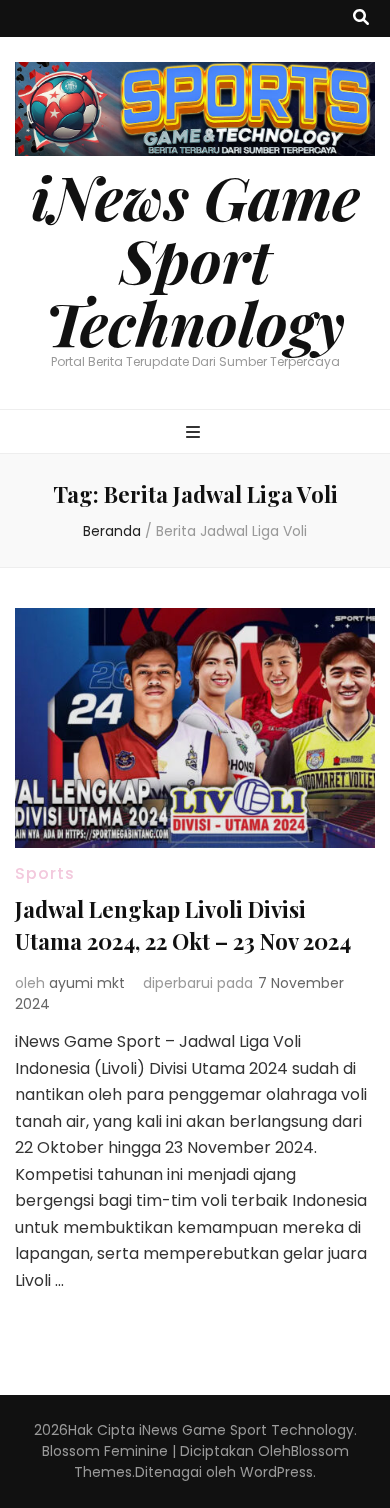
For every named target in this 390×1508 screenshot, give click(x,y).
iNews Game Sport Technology (195, 259)
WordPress (276, 1472)
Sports (45, 873)
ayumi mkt (87, 983)
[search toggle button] (361, 18)
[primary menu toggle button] (195, 433)
